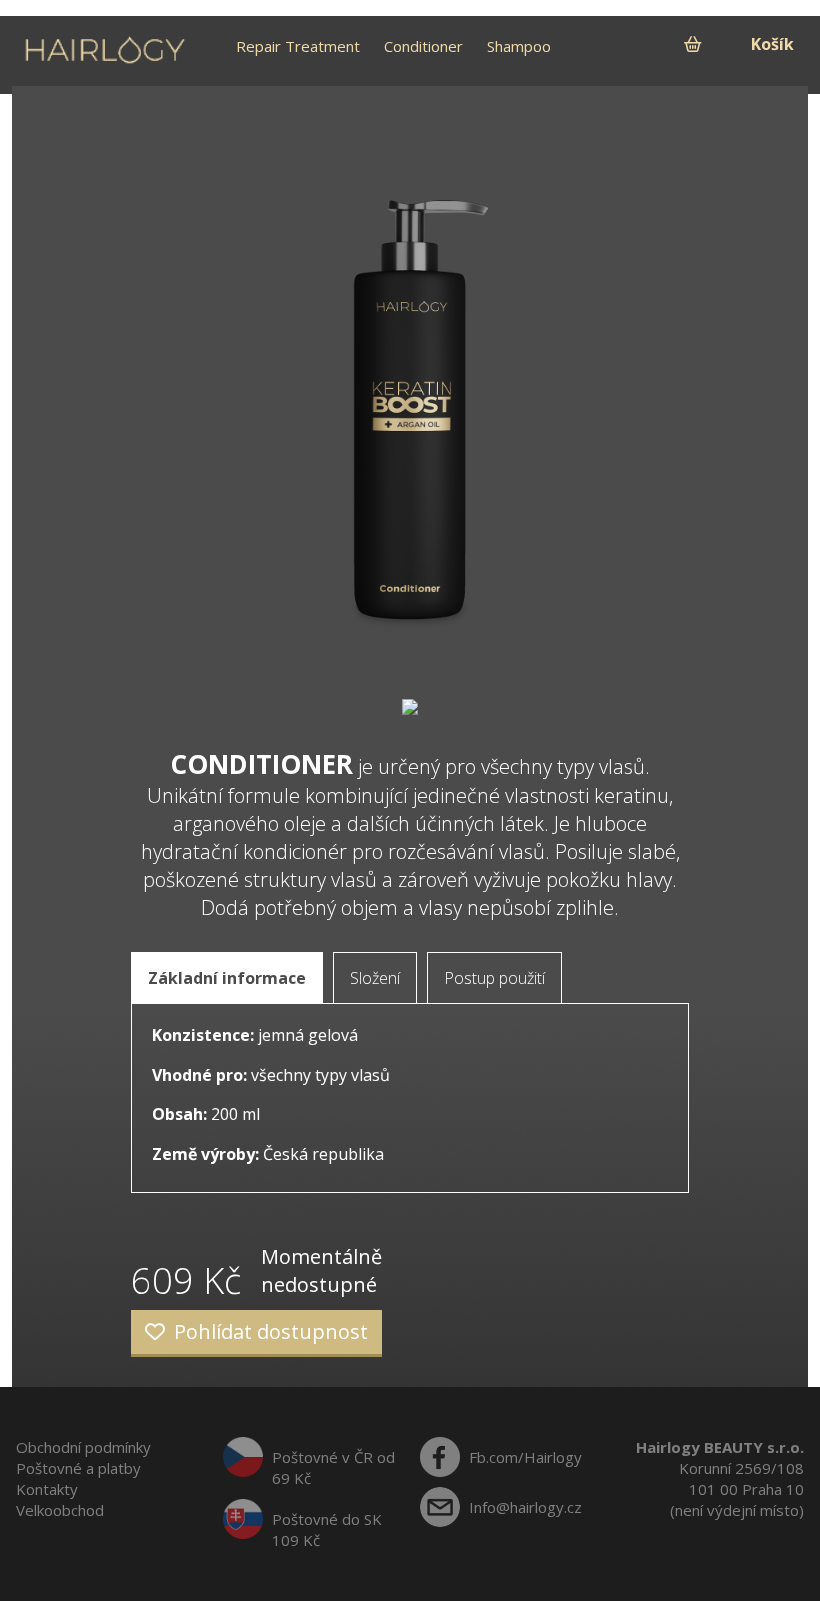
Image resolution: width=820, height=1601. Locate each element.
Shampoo (519, 46)
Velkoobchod (60, 1510)
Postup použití (494, 978)
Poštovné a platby (78, 1468)
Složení (375, 978)
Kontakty (47, 1489)
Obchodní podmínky (83, 1447)
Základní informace (227, 978)
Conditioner (423, 46)
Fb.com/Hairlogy (525, 1457)
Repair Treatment (298, 46)
